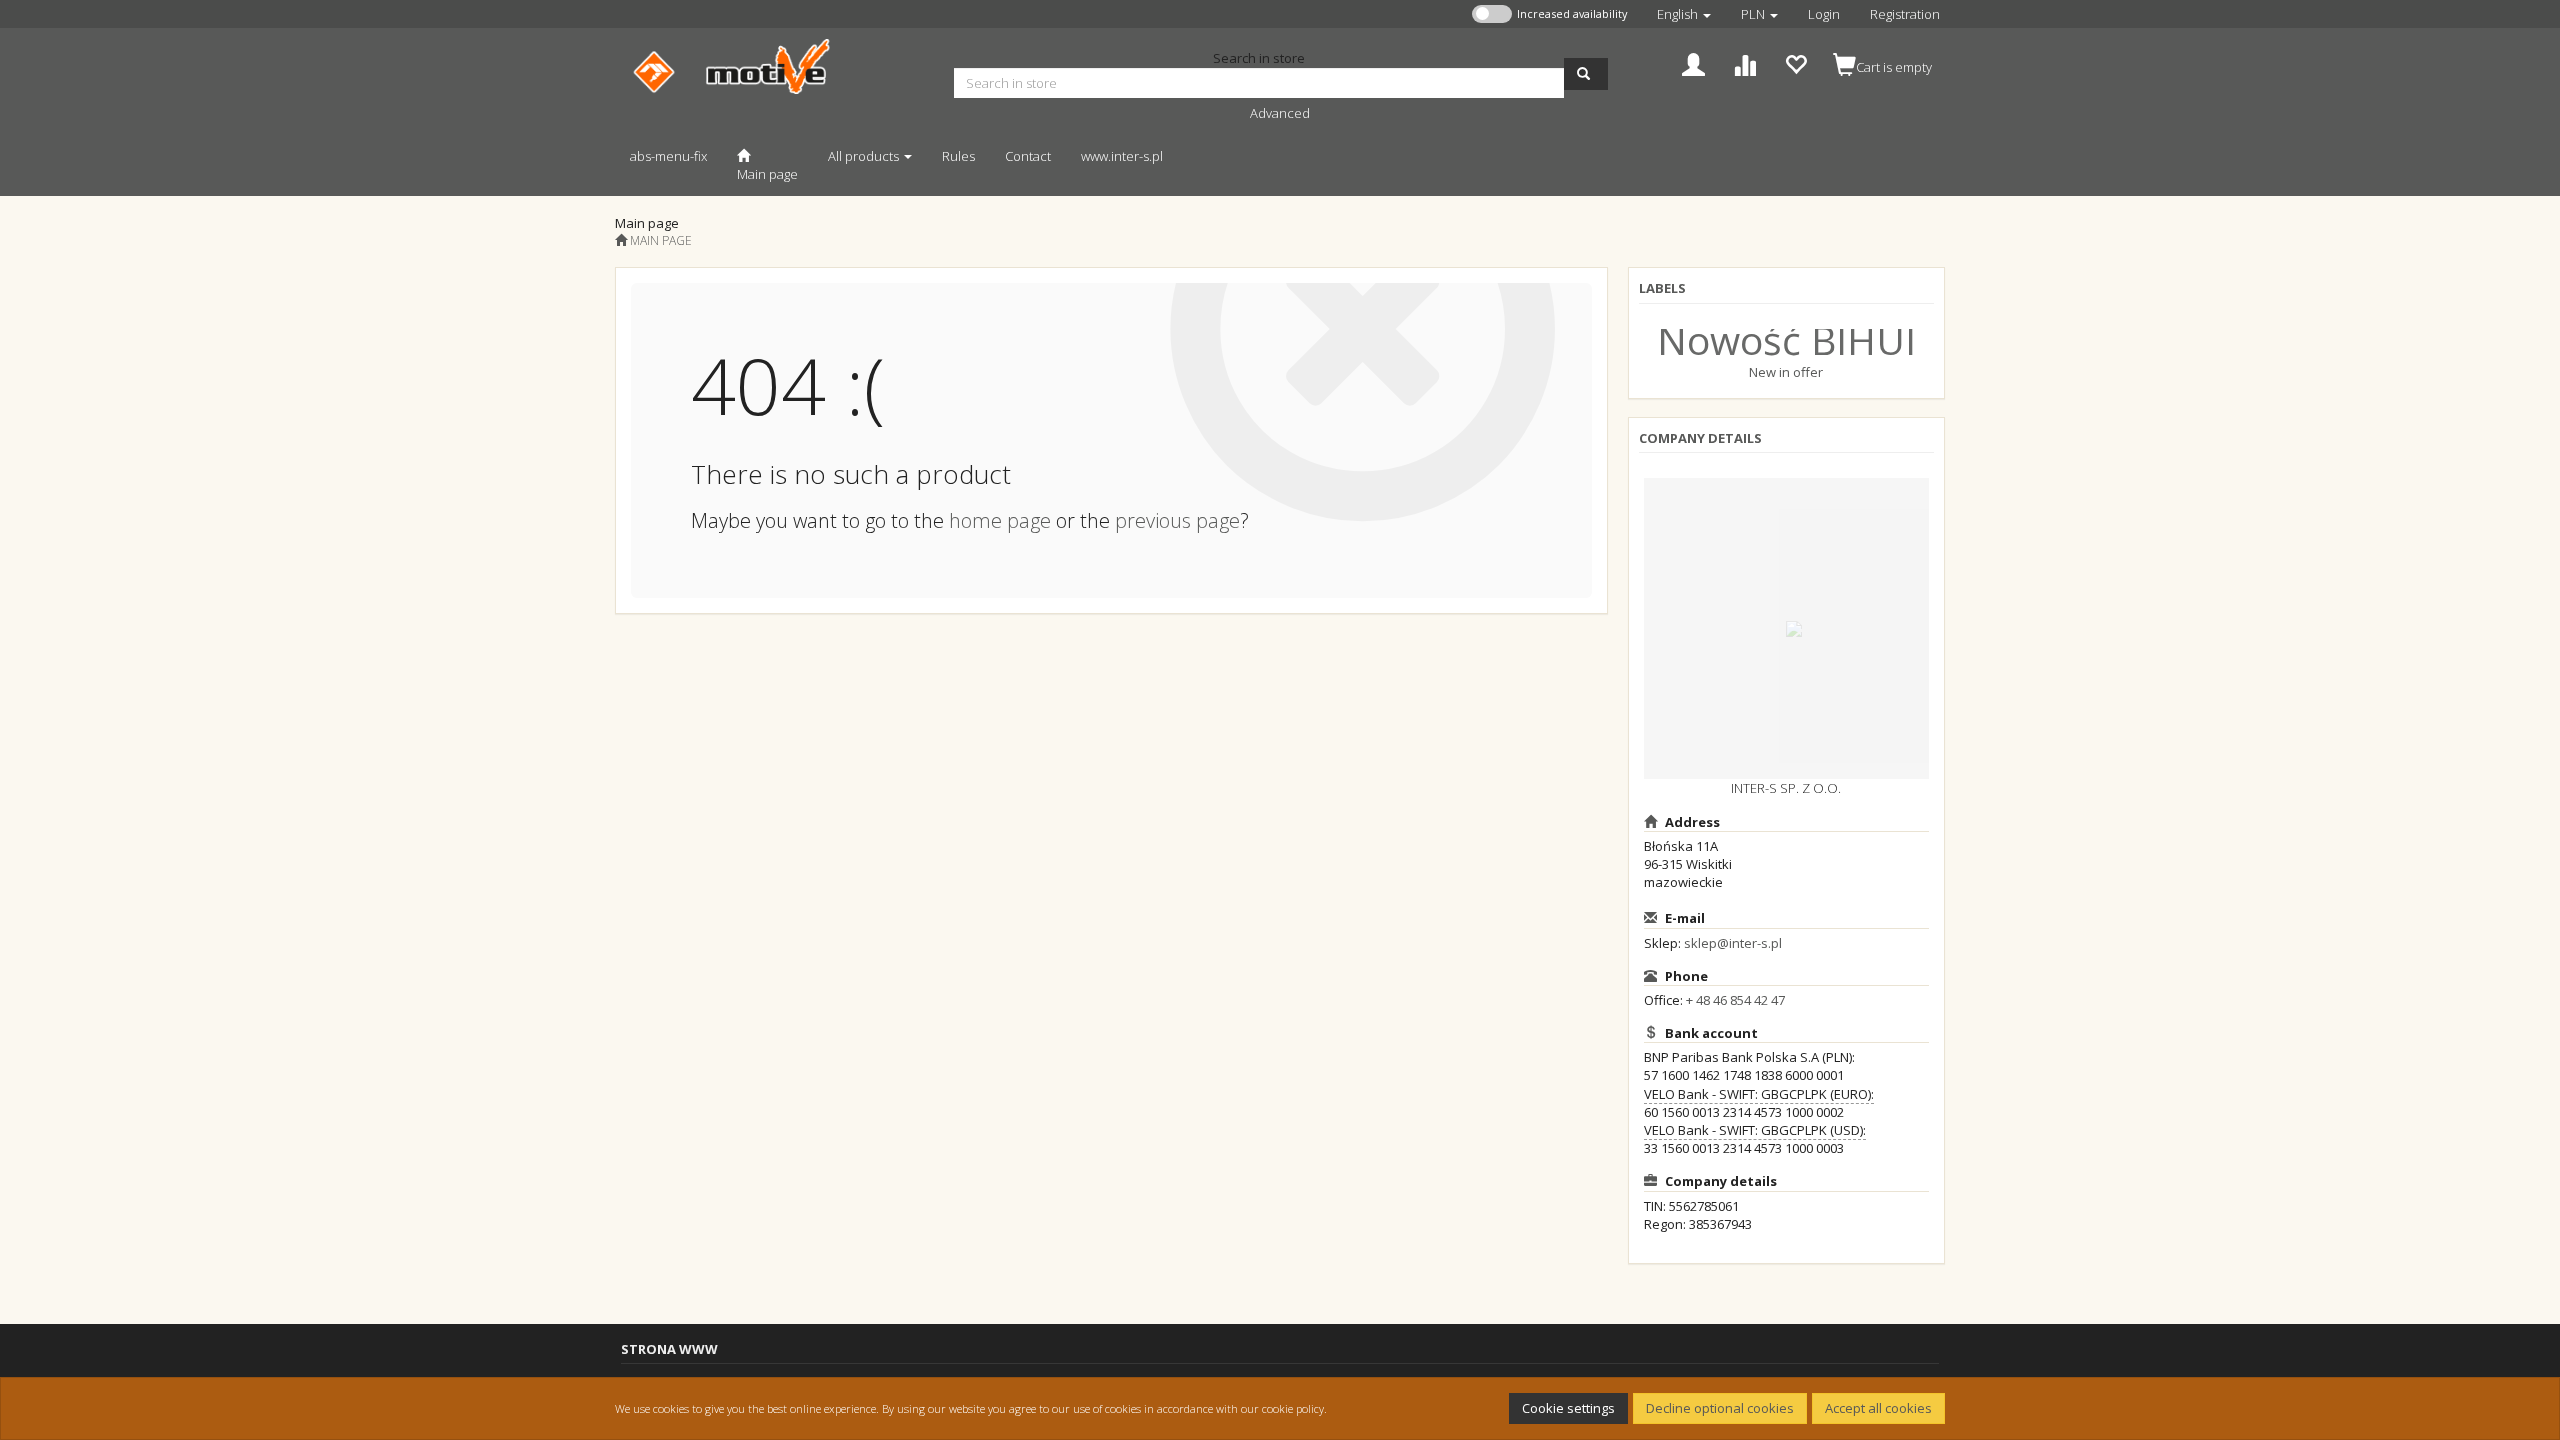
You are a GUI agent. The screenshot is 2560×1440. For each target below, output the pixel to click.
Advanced (1280, 113)
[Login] (1693, 62)
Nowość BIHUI (1786, 339)
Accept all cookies (1878, 1408)
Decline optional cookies (1720, 1408)
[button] (1684, 14)
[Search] (1586, 74)
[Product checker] (1744, 62)
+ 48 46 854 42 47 (1735, 1000)
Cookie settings (1568, 1408)
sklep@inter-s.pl (1733, 943)
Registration (1905, 14)
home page (1000, 520)
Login (1824, 14)
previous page (1177, 520)
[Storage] (1795, 62)
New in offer (1786, 372)
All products (865, 156)
